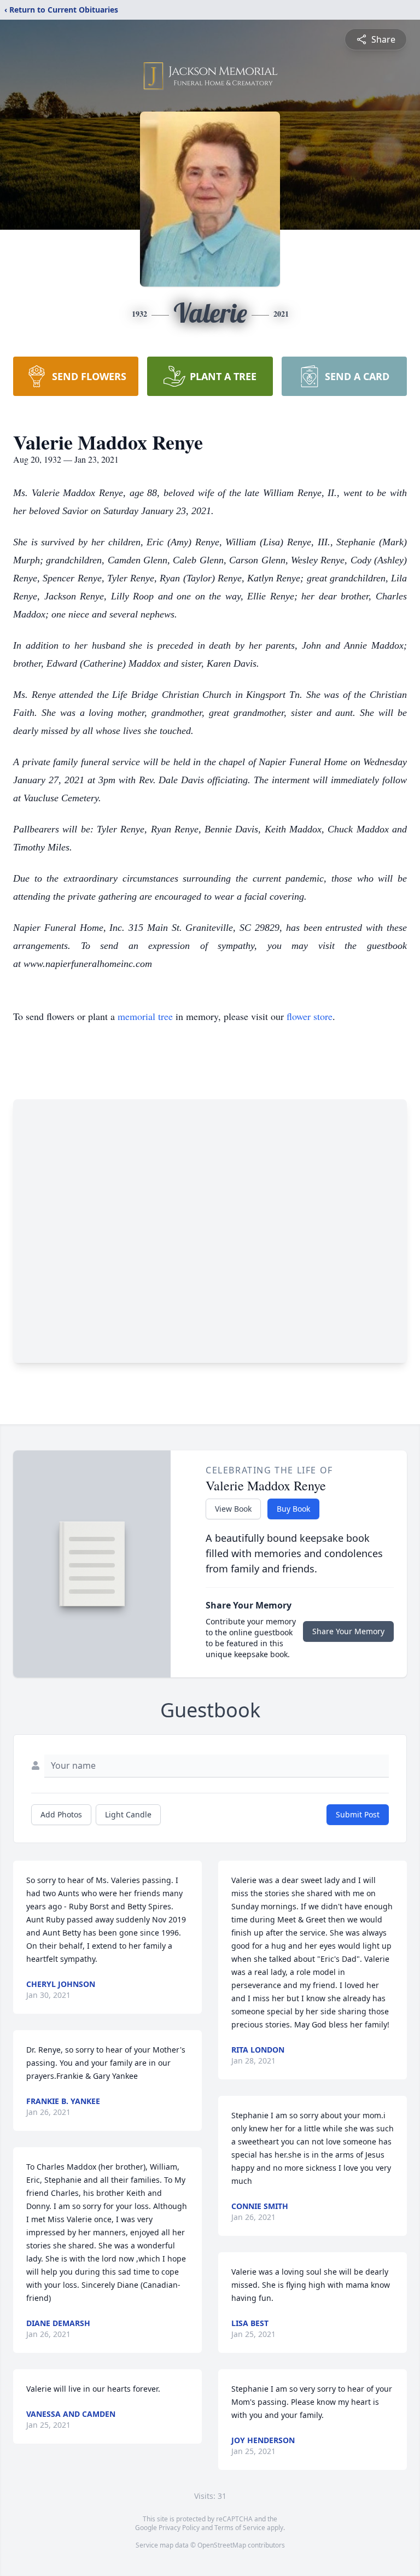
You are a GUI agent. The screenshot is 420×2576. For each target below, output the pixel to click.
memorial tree (145, 1016)
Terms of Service (240, 2528)
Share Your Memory (348, 1631)
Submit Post (358, 1814)
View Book (233, 1509)
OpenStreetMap (222, 2545)
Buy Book (293, 1509)
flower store (310, 1016)
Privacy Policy (179, 2528)
